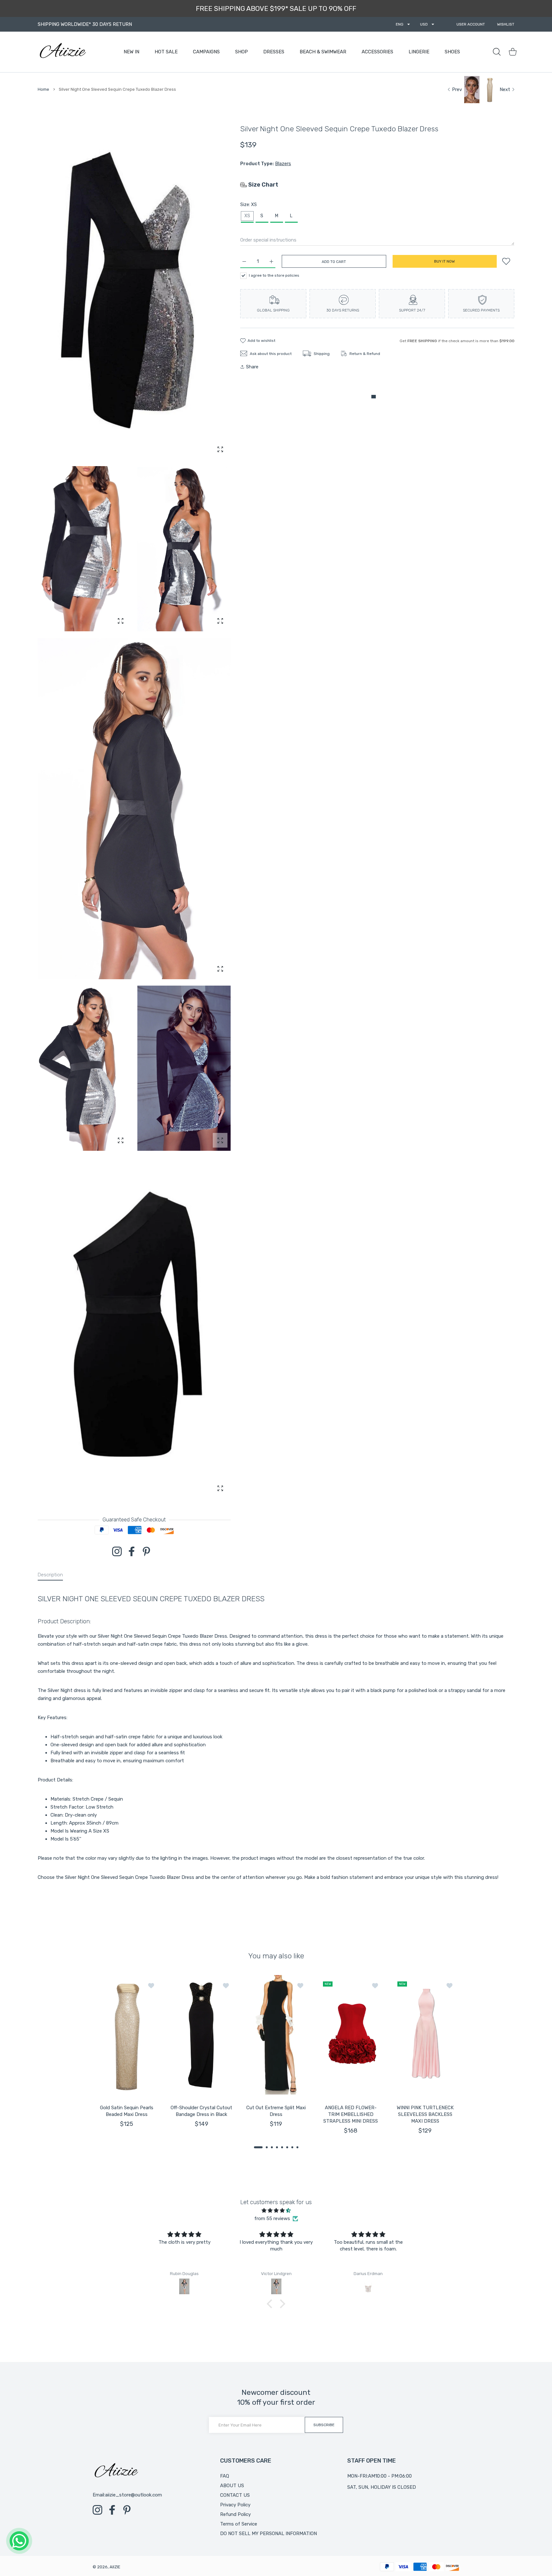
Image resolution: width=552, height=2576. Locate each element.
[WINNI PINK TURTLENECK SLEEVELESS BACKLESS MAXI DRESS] (425, 2035)
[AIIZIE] (62, 52)
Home (43, 89)
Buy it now (445, 261)
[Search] (497, 52)
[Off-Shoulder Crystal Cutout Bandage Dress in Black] (202, 2035)
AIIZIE (115, 2567)
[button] (258, 2147)
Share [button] (252, 367)
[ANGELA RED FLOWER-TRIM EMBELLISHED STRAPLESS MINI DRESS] (351, 2035)
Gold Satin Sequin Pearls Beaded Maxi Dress (127, 2111)
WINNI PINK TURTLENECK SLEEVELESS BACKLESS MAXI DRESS (425, 2114)
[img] (276, 2211)
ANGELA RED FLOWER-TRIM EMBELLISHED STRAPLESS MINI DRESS (351, 2114)
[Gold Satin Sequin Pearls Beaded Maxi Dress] (127, 2035)
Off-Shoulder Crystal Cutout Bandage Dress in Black (201, 2111)
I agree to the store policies (274, 275)
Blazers (283, 164)
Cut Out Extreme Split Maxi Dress (276, 2111)
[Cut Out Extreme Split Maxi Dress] (276, 2035)
